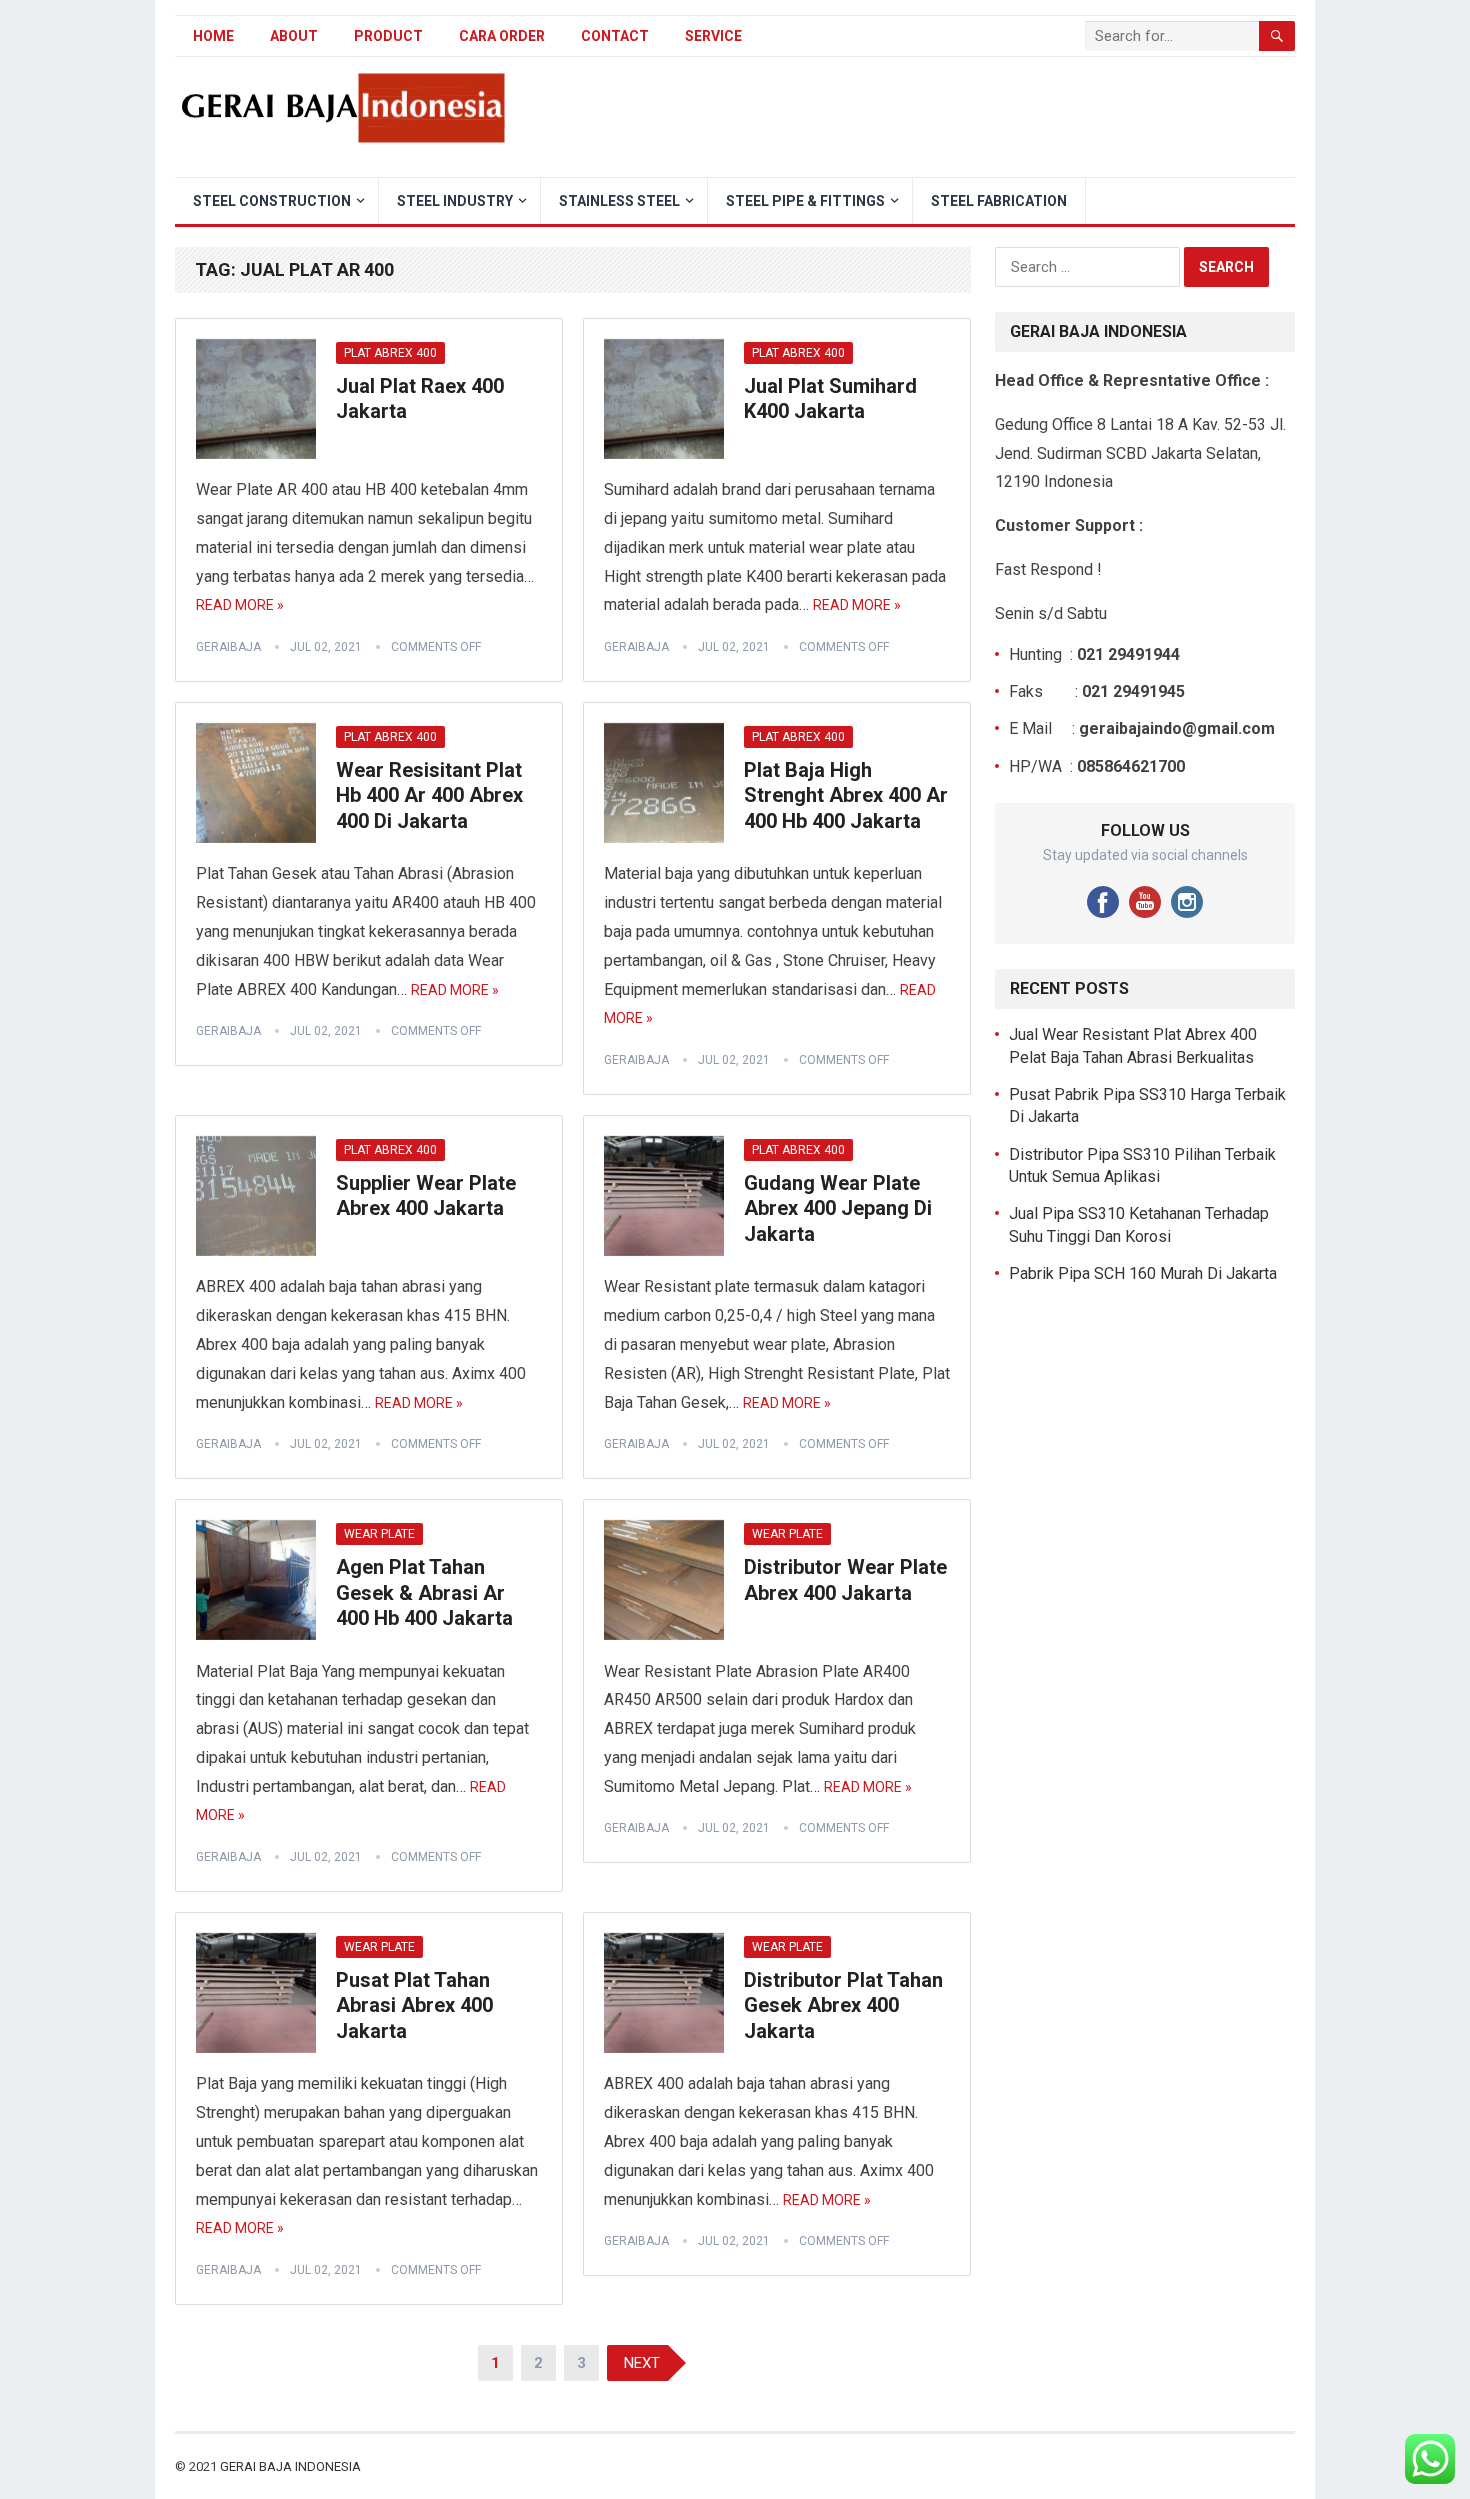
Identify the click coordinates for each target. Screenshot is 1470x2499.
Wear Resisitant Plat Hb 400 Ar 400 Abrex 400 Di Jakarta (429, 795)
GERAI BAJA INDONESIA (290, 2466)
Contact (615, 36)
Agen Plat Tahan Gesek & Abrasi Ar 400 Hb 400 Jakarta (424, 1592)
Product (388, 36)
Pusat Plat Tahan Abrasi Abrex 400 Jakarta (414, 2005)
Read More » (240, 605)
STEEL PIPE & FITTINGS (805, 201)
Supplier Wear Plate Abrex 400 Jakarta (426, 1196)
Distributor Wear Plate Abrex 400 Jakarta (845, 1580)
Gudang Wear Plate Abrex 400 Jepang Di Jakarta (838, 1208)
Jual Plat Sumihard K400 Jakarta (830, 399)
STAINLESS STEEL (619, 201)
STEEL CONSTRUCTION (272, 201)
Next (642, 2363)
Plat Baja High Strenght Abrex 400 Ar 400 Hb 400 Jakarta (846, 795)
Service (713, 36)
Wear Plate (379, 1534)
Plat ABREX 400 (390, 353)
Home (213, 36)
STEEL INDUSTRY (455, 201)
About (294, 36)
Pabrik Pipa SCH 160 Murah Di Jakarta (1143, 1273)
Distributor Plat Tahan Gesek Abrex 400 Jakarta (843, 2005)
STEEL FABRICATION (999, 201)
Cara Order (502, 36)
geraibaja (228, 647)
